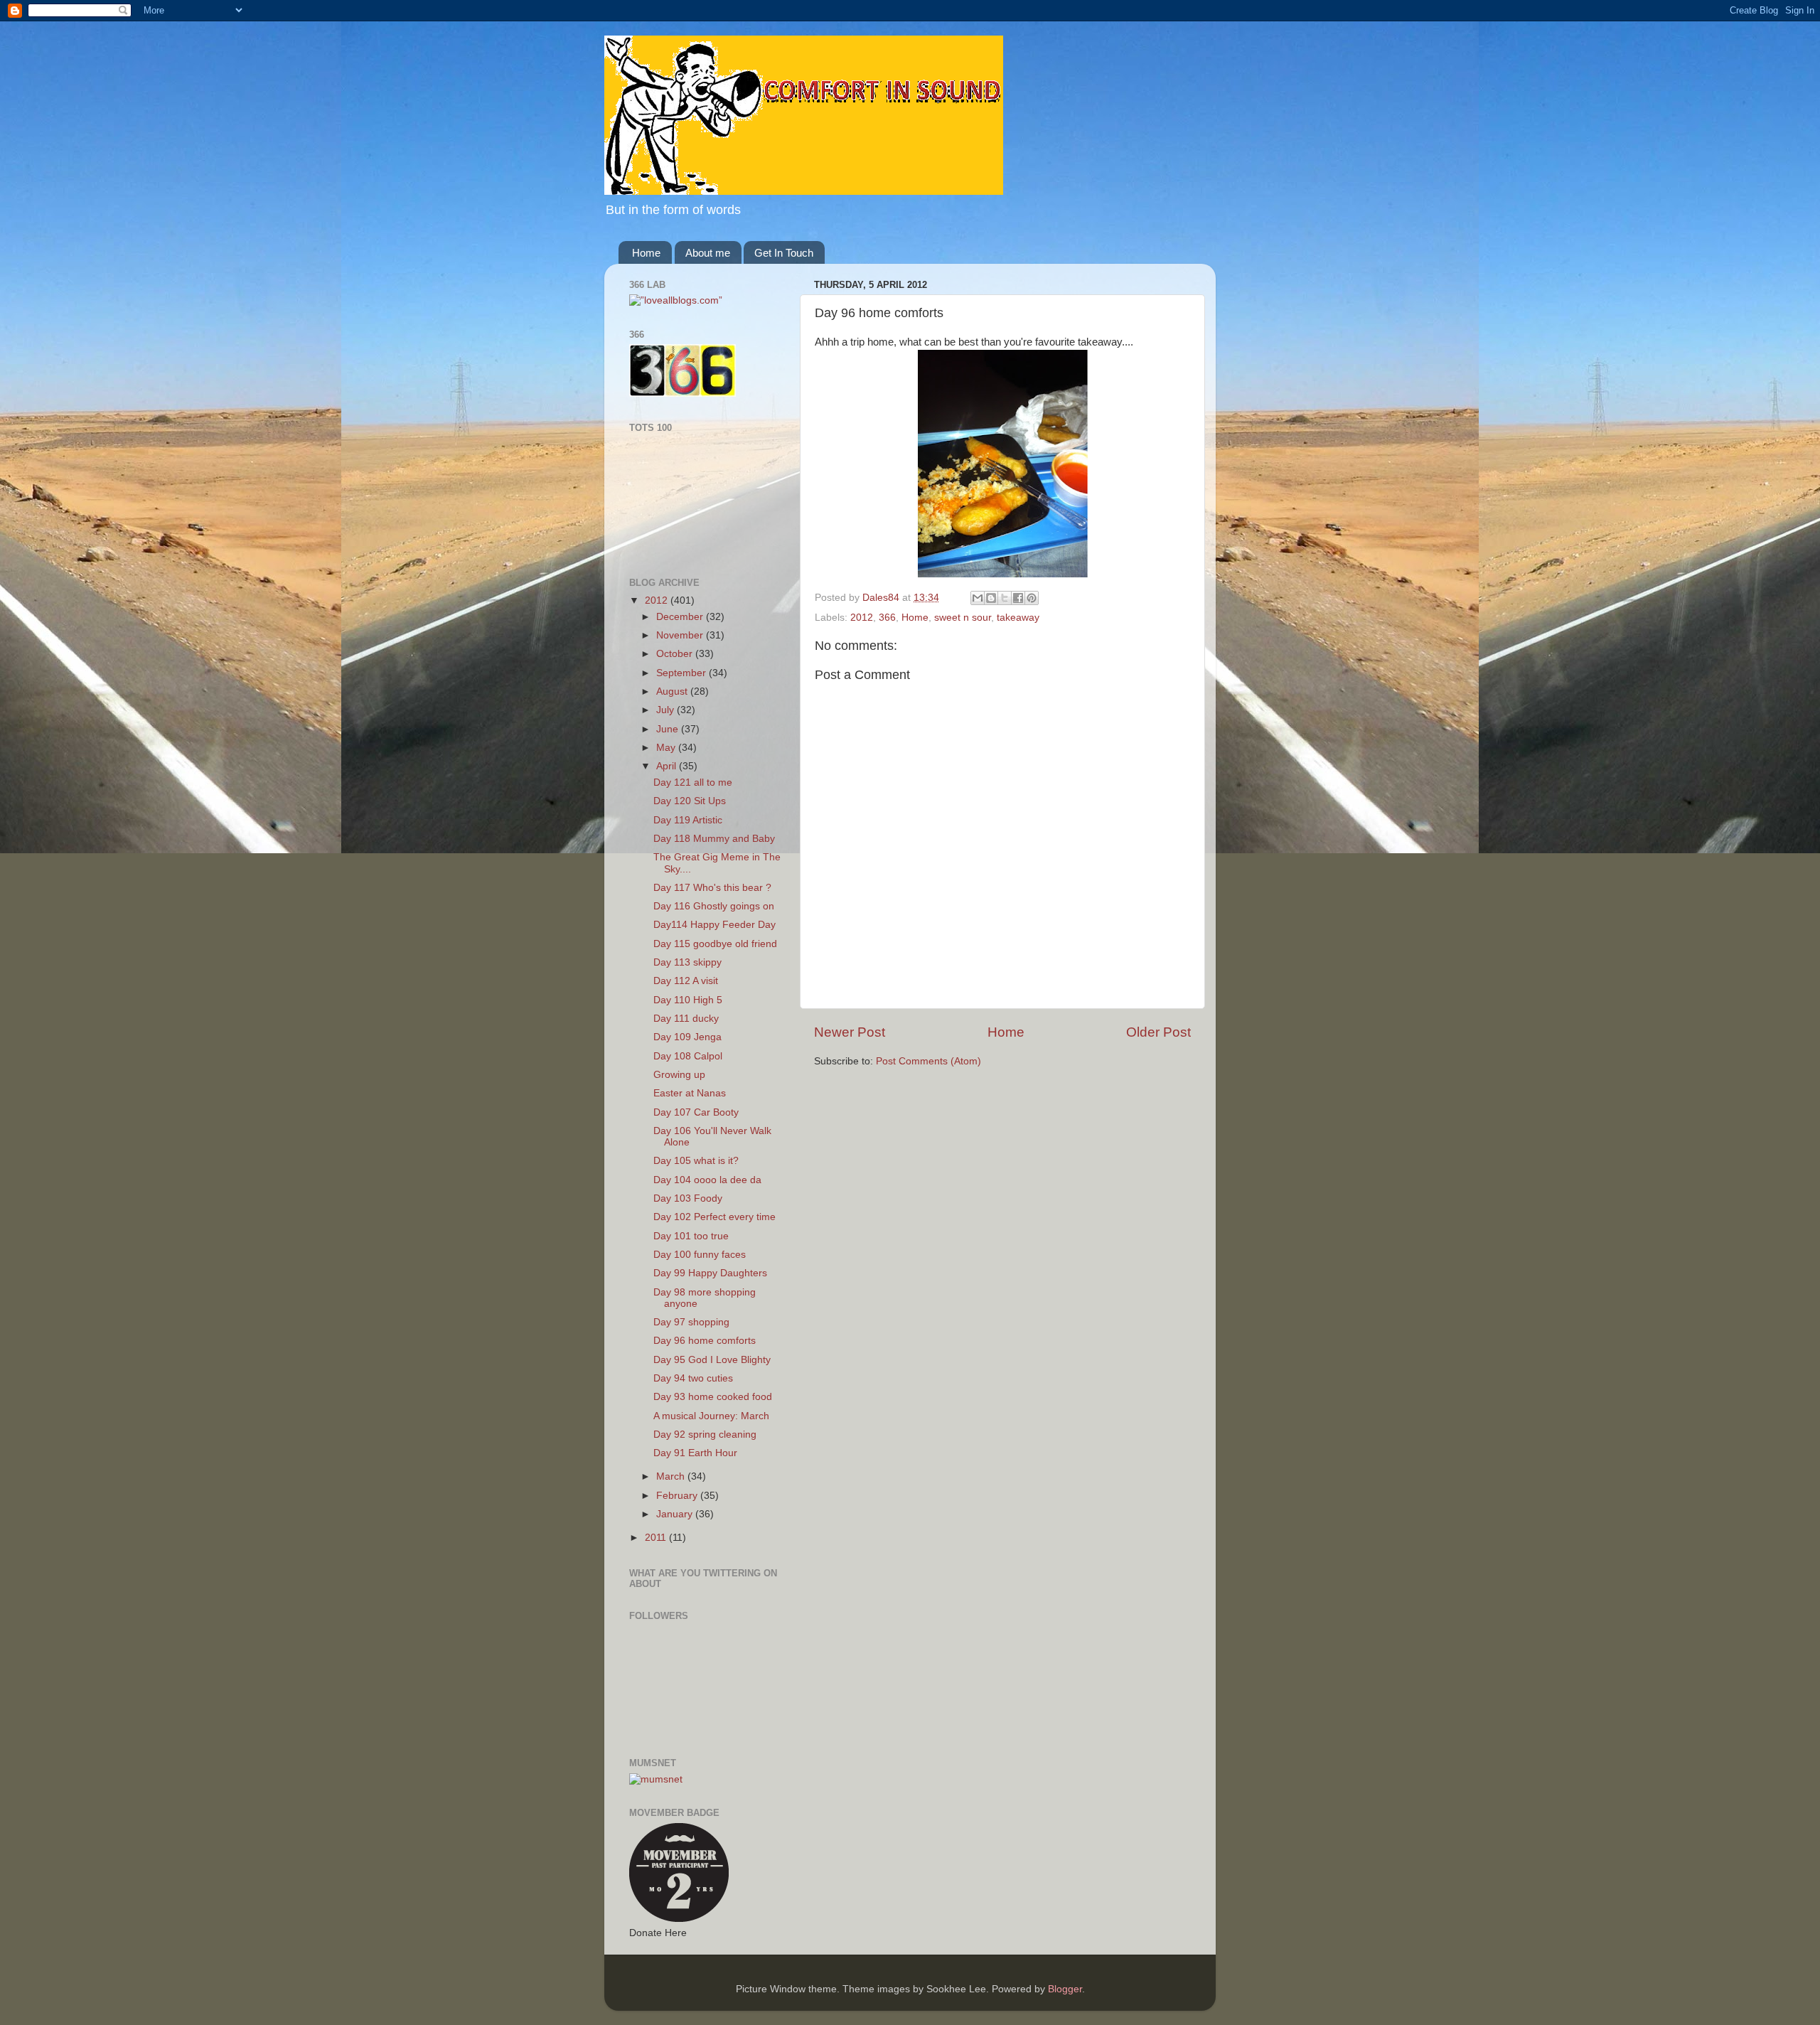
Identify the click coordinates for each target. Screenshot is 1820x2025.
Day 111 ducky (686, 1019)
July (667, 710)
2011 (657, 1538)
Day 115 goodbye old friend (715, 944)
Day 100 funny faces (700, 1255)
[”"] (676, 300)
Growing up (679, 1075)
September (682, 673)
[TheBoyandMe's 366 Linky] (682, 394)
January (676, 1514)
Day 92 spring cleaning (705, 1434)
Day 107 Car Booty (696, 1112)
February (678, 1496)
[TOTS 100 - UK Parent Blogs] (688, 513)
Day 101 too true (691, 1236)
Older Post (1158, 1032)
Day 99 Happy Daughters (710, 1273)
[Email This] (978, 598)
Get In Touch (784, 253)
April (668, 766)
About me (708, 253)
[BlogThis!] (991, 598)
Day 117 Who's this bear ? (712, 888)
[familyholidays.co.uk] (688, 553)
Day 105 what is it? (696, 1161)
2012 (862, 618)
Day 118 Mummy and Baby (714, 839)
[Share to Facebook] (1018, 598)
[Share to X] (1005, 598)
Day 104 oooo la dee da (707, 1180)
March (672, 1476)
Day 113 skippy (687, 962)
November (681, 635)
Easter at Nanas (690, 1093)
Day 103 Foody (688, 1198)
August (673, 691)
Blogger (1065, 1989)
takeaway (1018, 618)
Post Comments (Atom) (928, 1061)
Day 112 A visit (686, 981)
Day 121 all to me (693, 782)
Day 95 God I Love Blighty (712, 1360)
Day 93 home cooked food (713, 1397)
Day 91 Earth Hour (695, 1453)
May (667, 748)
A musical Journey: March (711, 1416)
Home (646, 253)
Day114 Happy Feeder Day (714, 925)
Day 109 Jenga (687, 1037)
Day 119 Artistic (688, 820)
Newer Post (850, 1032)
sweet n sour (963, 618)
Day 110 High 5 (688, 1000)
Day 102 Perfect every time (714, 1217)
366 (887, 618)
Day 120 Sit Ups (690, 801)
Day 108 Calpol (688, 1056)
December (681, 617)
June (669, 729)
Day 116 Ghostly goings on (714, 906)
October (676, 654)
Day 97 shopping (691, 1322)
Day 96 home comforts (705, 1341)
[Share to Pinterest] (1032, 598)
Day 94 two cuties (693, 1378)
